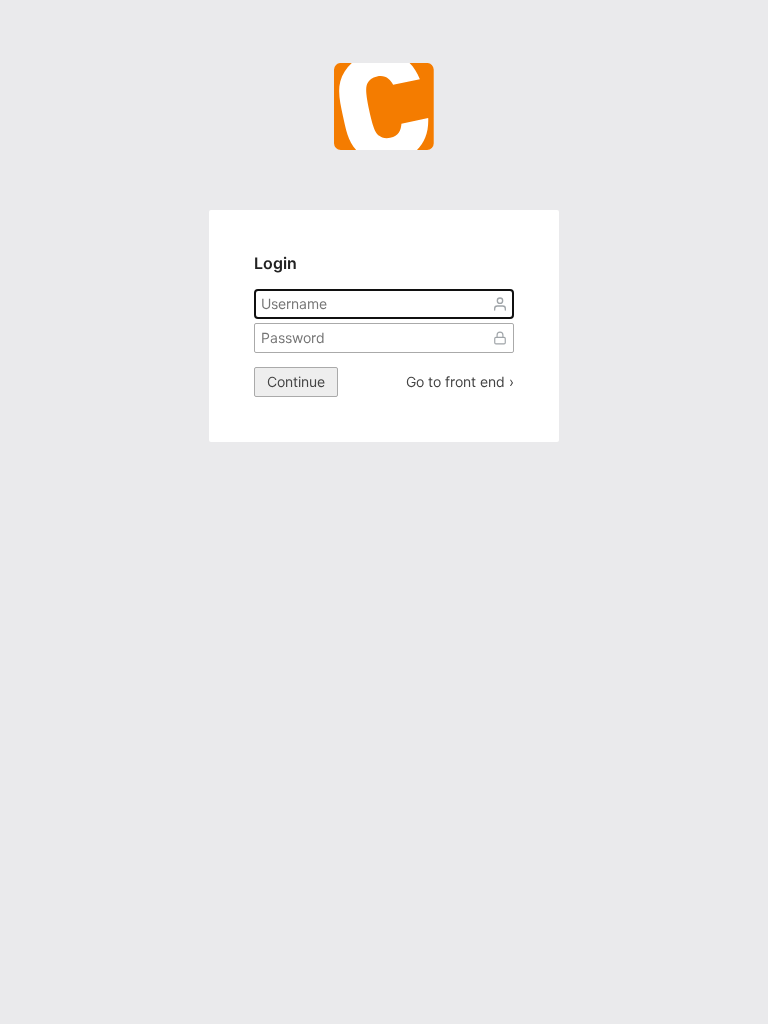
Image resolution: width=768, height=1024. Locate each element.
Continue (296, 381)
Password (500, 338)
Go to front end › (460, 382)
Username (500, 304)
